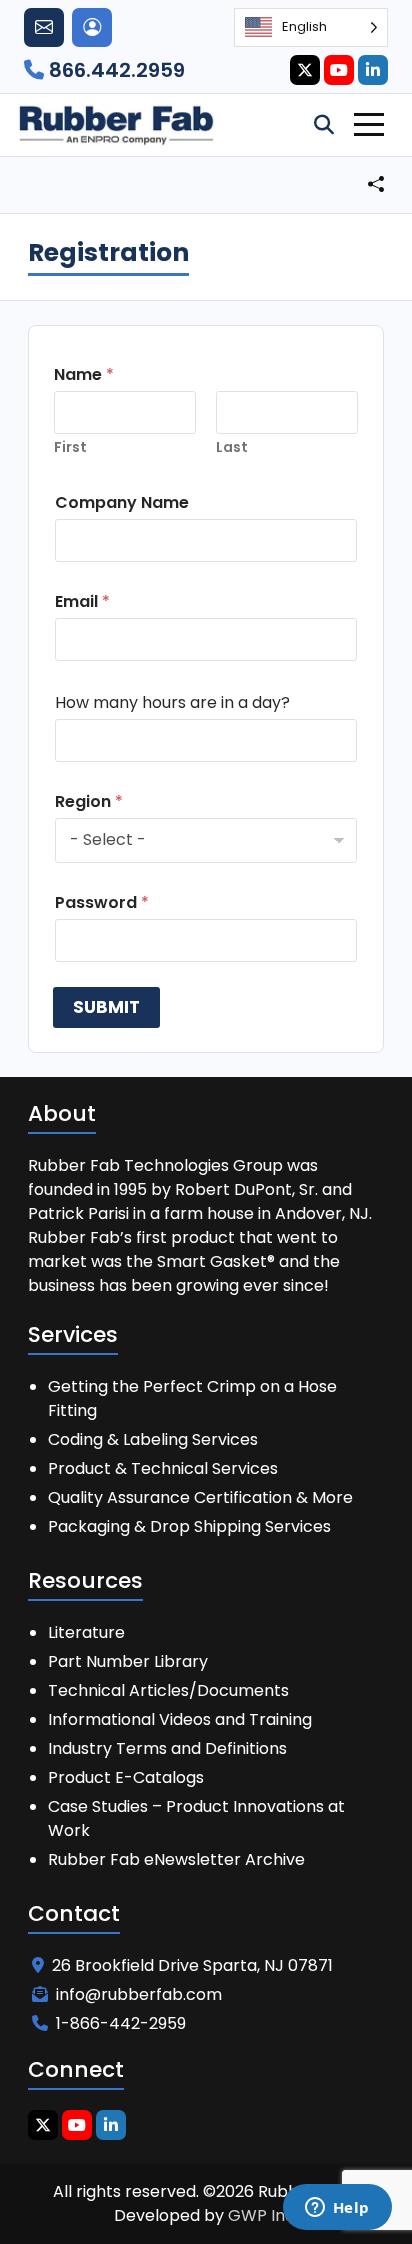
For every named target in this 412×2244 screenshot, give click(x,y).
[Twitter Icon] (305, 70)
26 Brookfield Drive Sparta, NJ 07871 (192, 1965)
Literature (86, 1632)
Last (232, 447)
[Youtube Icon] (339, 70)
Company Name (122, 502)
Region (89, 801)
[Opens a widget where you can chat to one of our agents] (337, 2209)
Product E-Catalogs (126, 1777)
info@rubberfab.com (139, 1994)
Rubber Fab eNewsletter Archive (176, 1859)
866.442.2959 (114, 70)
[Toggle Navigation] (369, 124)
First (70, 447)
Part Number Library (128, 1661)
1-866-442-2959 (121, 2023)
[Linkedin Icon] (373, 70)
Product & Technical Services (163, 1468)
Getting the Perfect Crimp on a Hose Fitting (192, 1398)
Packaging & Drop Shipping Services (189, 1526)
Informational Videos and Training (180, 1719)
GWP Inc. (263, 2215)
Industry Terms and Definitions (167, 1748)
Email (82, 601)
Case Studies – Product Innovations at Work (196, 1818)
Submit (106, 1007)
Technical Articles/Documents (168, 1690)
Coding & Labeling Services (153, 1439)
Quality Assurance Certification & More (200, 1497)
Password (102, 902)
